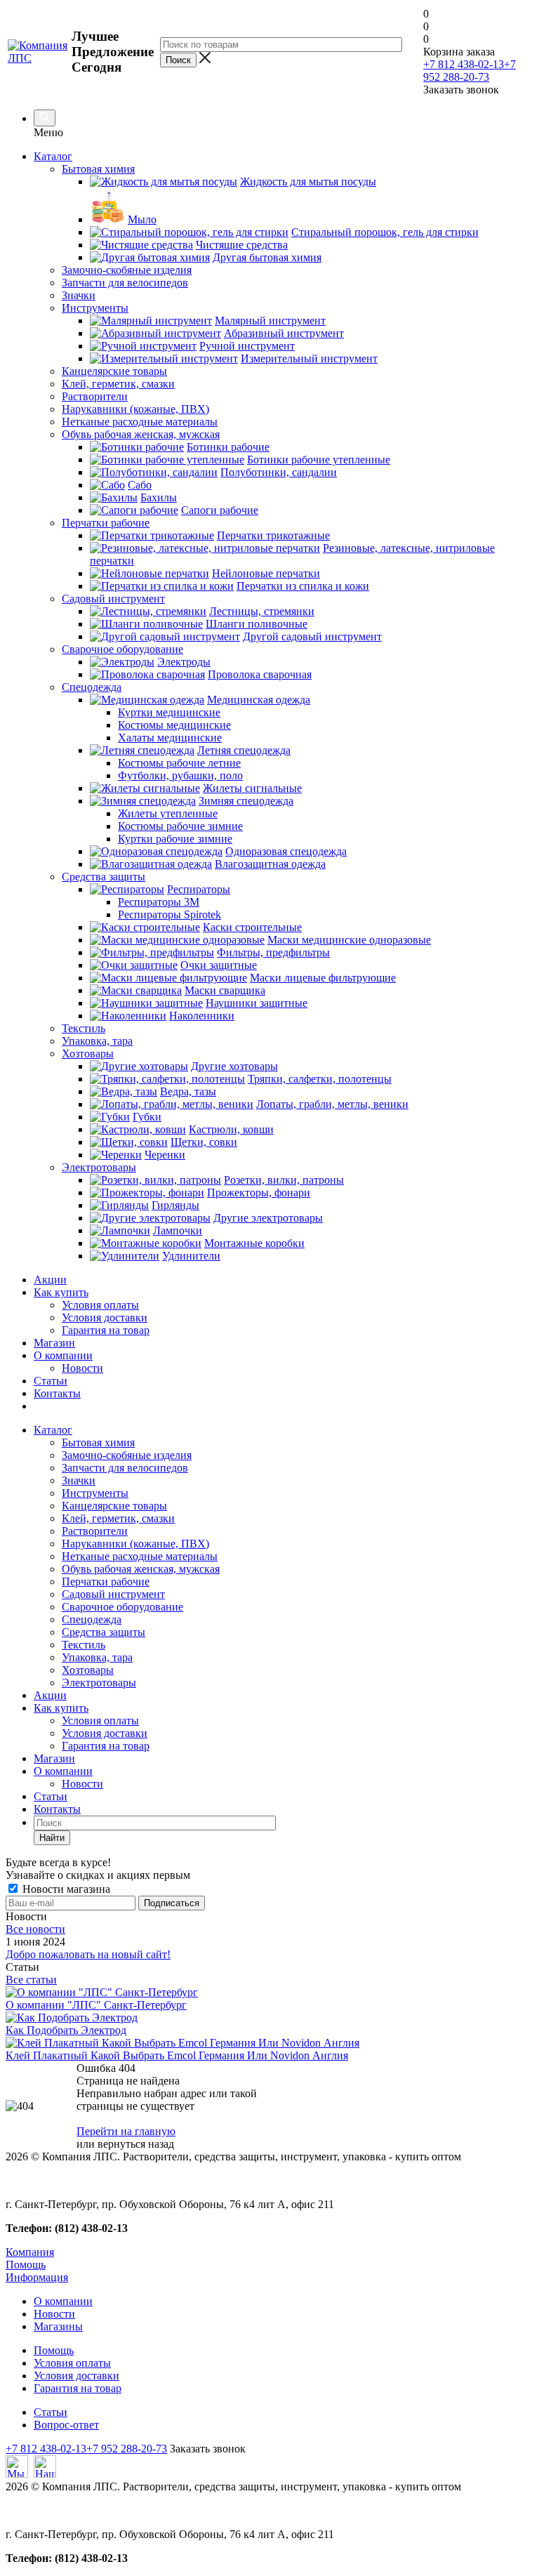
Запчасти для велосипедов (125, 1468)
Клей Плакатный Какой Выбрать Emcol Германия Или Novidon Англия (177, 2055)
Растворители (95, 1531)
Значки (79, 1480)
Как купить (61, 1292)
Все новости (35, 1929)
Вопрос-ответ (66, 2425)
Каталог (53, 156)
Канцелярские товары (114, 1506)
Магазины (58, 2326)
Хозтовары (88, 1670)
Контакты (57, 1393)
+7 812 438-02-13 (464, 64)
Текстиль (84, 1645)
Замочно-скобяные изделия (127, 1455)
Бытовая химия (98, 1442)
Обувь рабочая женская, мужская (141, 1569)
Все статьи (31, 1980)
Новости (82, 1368)
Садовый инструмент (113, 1594)
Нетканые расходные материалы (140, 1556)
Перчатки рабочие (106, 1581)
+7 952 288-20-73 (470, 71)
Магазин (54, 1343)
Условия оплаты (100, 1305)
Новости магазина (65, 1889)
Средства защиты (104, 1632)
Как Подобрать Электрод (66, 2030)
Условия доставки (105, 1317)
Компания (30, 2252)
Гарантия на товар (106, 1330)
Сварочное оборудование (122, 1607)
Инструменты (95, 1493)
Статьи (51, 1381)
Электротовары (99, 1683)
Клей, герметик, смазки (118, 1518)
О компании (63, 1355)
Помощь (26, 2265)
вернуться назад (136, 2144)
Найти (52, 1838)
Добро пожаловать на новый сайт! (88, 1954)
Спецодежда (92, 1619)
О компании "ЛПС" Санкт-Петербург (96, 2005)
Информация (37, 2277)
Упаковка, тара (97, 1657)
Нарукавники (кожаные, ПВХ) (135, 1544)
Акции (50, 1280)
